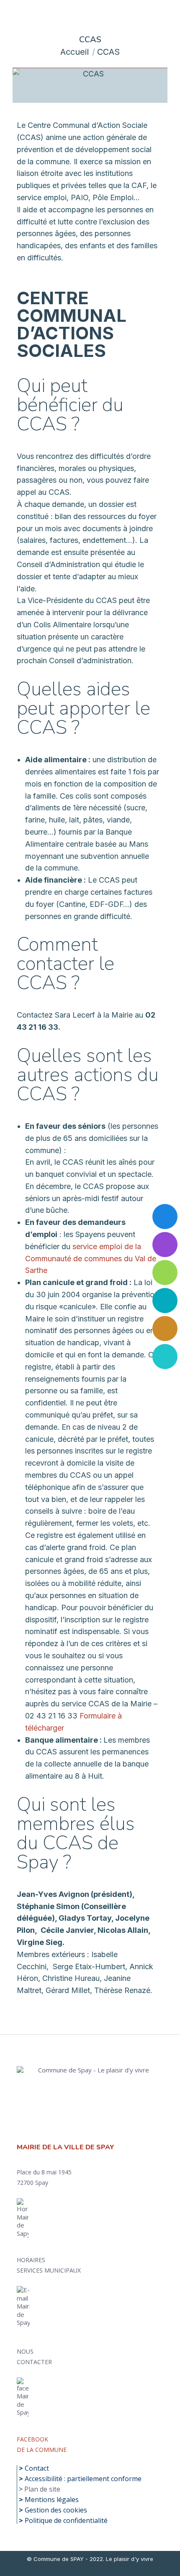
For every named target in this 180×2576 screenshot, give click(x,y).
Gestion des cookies (56, 2510)
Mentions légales (52, 2500)
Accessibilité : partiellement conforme (83, 2479)
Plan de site (42, 2489)
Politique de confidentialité (66, 2520)
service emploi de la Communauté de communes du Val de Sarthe (91, 1259)
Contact (37, 2468)
